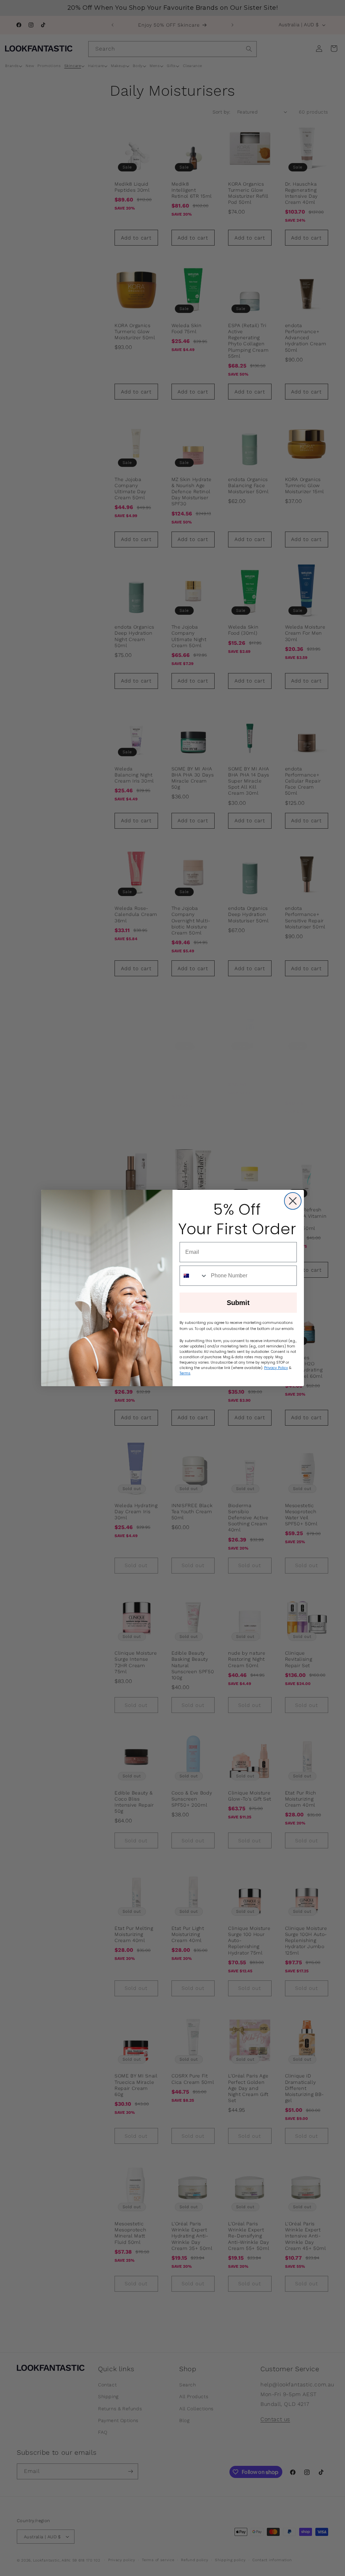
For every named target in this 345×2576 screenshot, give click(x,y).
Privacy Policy (276, 1368)
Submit (238, 1303)
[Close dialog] (293, 1201)
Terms (185, 1373)
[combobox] (194, 1276)
